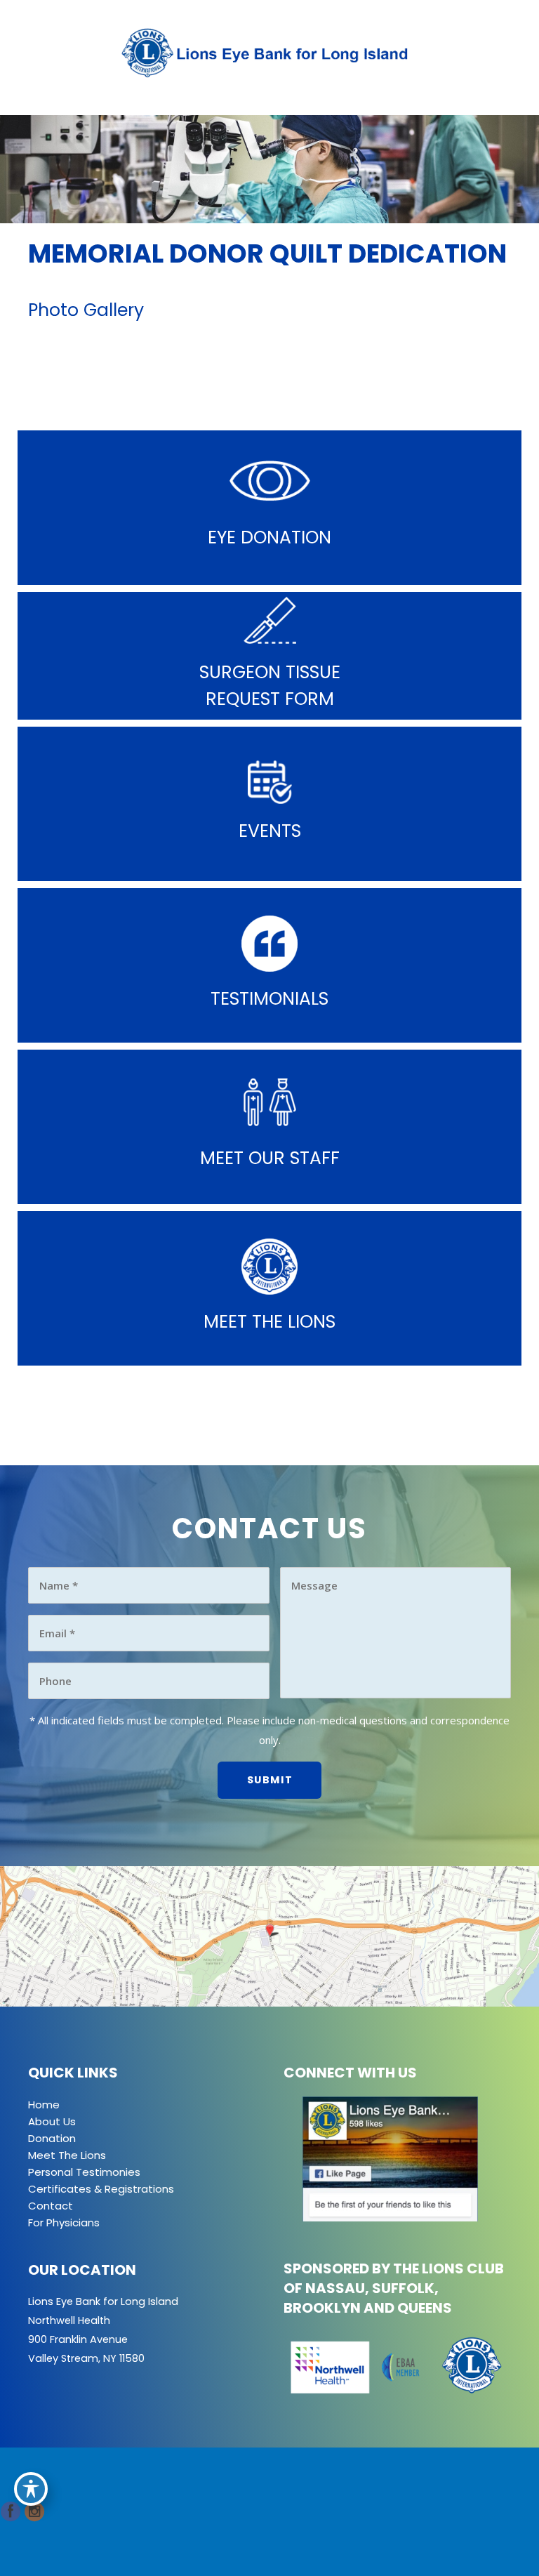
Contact (51, 2206)
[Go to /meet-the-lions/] (269, 1288)
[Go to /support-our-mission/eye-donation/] (269, 508)
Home (44, 2105)
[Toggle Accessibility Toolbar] (31, 2489)
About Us (52, 2121)
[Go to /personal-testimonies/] (269, 965)
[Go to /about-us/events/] (269, 804)
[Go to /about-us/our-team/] (269, 1127)
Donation (52, 2138)
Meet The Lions (67, 2155)
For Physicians (64, 2222)
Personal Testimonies (84, 2172)
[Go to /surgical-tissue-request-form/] (269, 656)
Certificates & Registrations (101, 2189)
